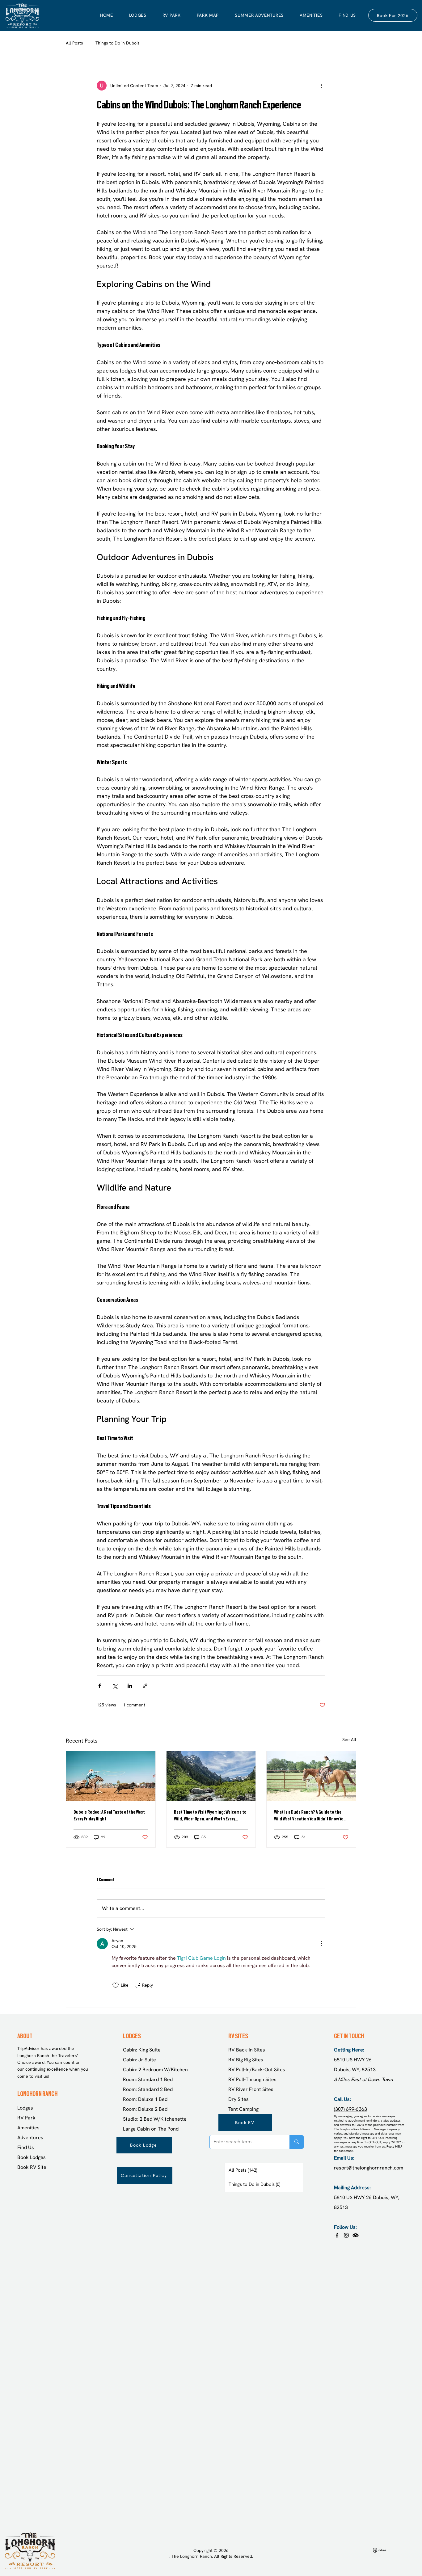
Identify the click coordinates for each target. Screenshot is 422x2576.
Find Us (26, 2147)
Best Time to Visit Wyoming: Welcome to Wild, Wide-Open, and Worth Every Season (210, 1816)
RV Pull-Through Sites (252, 2079)
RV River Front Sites (251, 2089)
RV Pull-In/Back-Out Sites (257, 2070)
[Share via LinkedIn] (130, 1686)
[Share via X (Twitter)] (115, 1686)
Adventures (30, 2138)
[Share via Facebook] (100, 1686)
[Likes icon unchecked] (116, 1985)
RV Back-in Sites (247, 2050)
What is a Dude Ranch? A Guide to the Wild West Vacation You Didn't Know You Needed (310, 1816)
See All (349, 1739)
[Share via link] (145, 1686)
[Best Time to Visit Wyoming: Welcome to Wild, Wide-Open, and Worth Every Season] (211, 1776)
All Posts (74, 43)
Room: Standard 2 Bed (148, 2089)
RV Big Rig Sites (246, 2060)
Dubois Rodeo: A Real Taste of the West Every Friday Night (109, 1815)
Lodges (25, 2108)
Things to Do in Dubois (118, 43)
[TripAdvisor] (356, 2235)
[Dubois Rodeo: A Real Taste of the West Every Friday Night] (111, 1776)
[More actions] (322, 86)
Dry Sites (238, 2099)
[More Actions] (322, 1944)
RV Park (26, 2118)
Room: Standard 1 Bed (148, 2079)
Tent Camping (243, 2109)
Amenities (28, 2128)
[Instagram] (346, 2235)
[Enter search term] (296, 2142)
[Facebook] (337, 2235)
